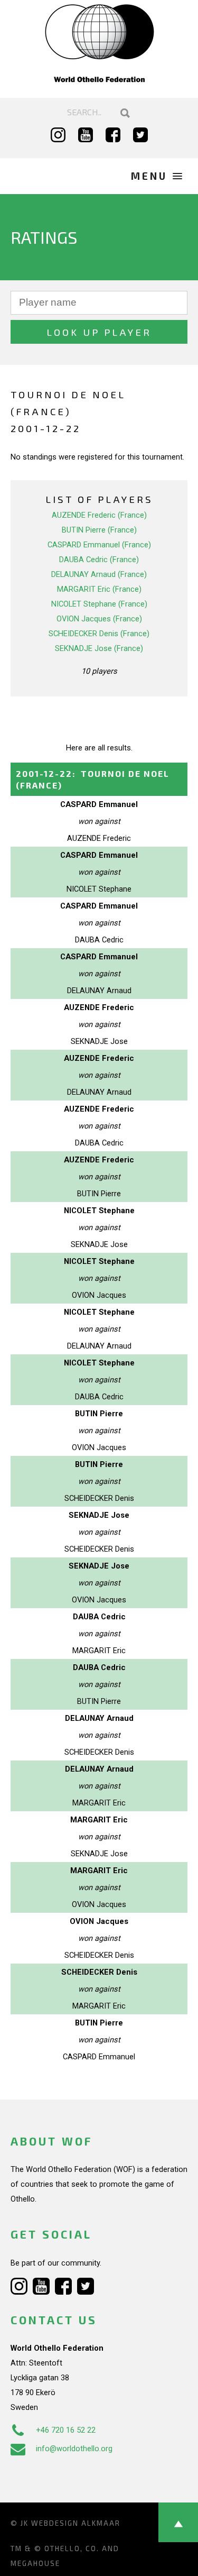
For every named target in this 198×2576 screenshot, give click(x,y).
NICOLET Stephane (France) (99, 604)
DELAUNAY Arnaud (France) (99, 574)
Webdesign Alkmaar (76, 2523)
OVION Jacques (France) (99, 619)
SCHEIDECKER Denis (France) (99, 634)
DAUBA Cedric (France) (99, 560)
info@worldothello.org (74, 2449)
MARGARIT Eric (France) (99, 589)
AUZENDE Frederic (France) (99, 515)
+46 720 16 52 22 (66, 2430)
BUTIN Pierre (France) (99, 530)
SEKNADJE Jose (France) (99, 648)
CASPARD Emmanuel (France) (99, 545)
